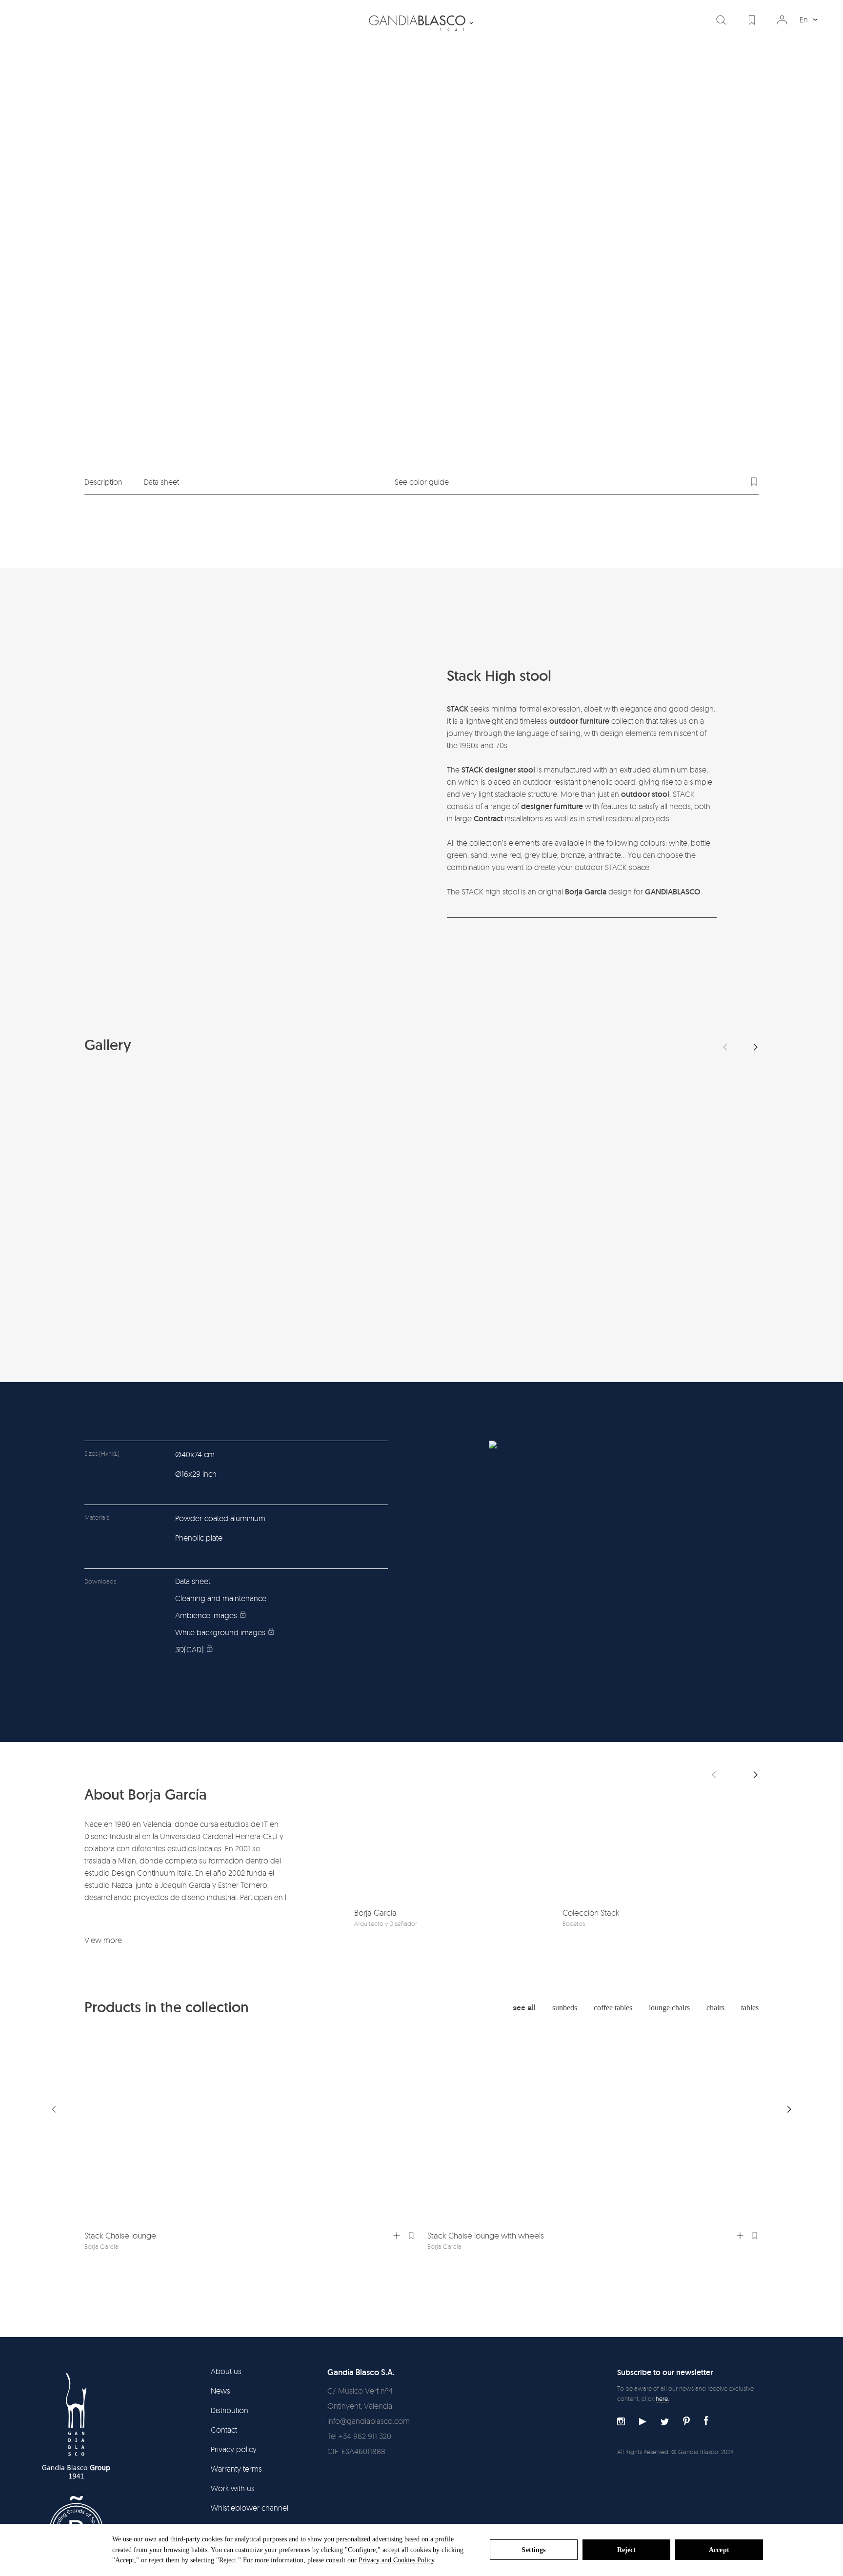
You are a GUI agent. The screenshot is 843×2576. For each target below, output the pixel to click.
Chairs (715, 2008)
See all (524, 2008)
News (221, 2391)
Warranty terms (236, 2469)
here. (662, 2398)
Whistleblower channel (250, 2508)
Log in (782, 20)
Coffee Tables (613, 2008)
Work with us (233, 2488)
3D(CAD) (190, 1649)
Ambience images (206, 1615)
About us (226, 2371)
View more (103, 1940)
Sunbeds (565, 2008)
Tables (750, 2008)
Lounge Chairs (669, 2008)
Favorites (752, 20)
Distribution (230, 2410)
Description (103, 482)
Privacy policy (234, 2449)
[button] (756, 1047)
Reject (627, 2550)
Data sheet (161, 482)
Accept (719, 2550)
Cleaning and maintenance (221, 1598)
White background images (220, 1632)
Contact (224, 2430)
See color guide (422, 482)
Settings (533, 2550)
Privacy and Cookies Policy (396, 2560)
